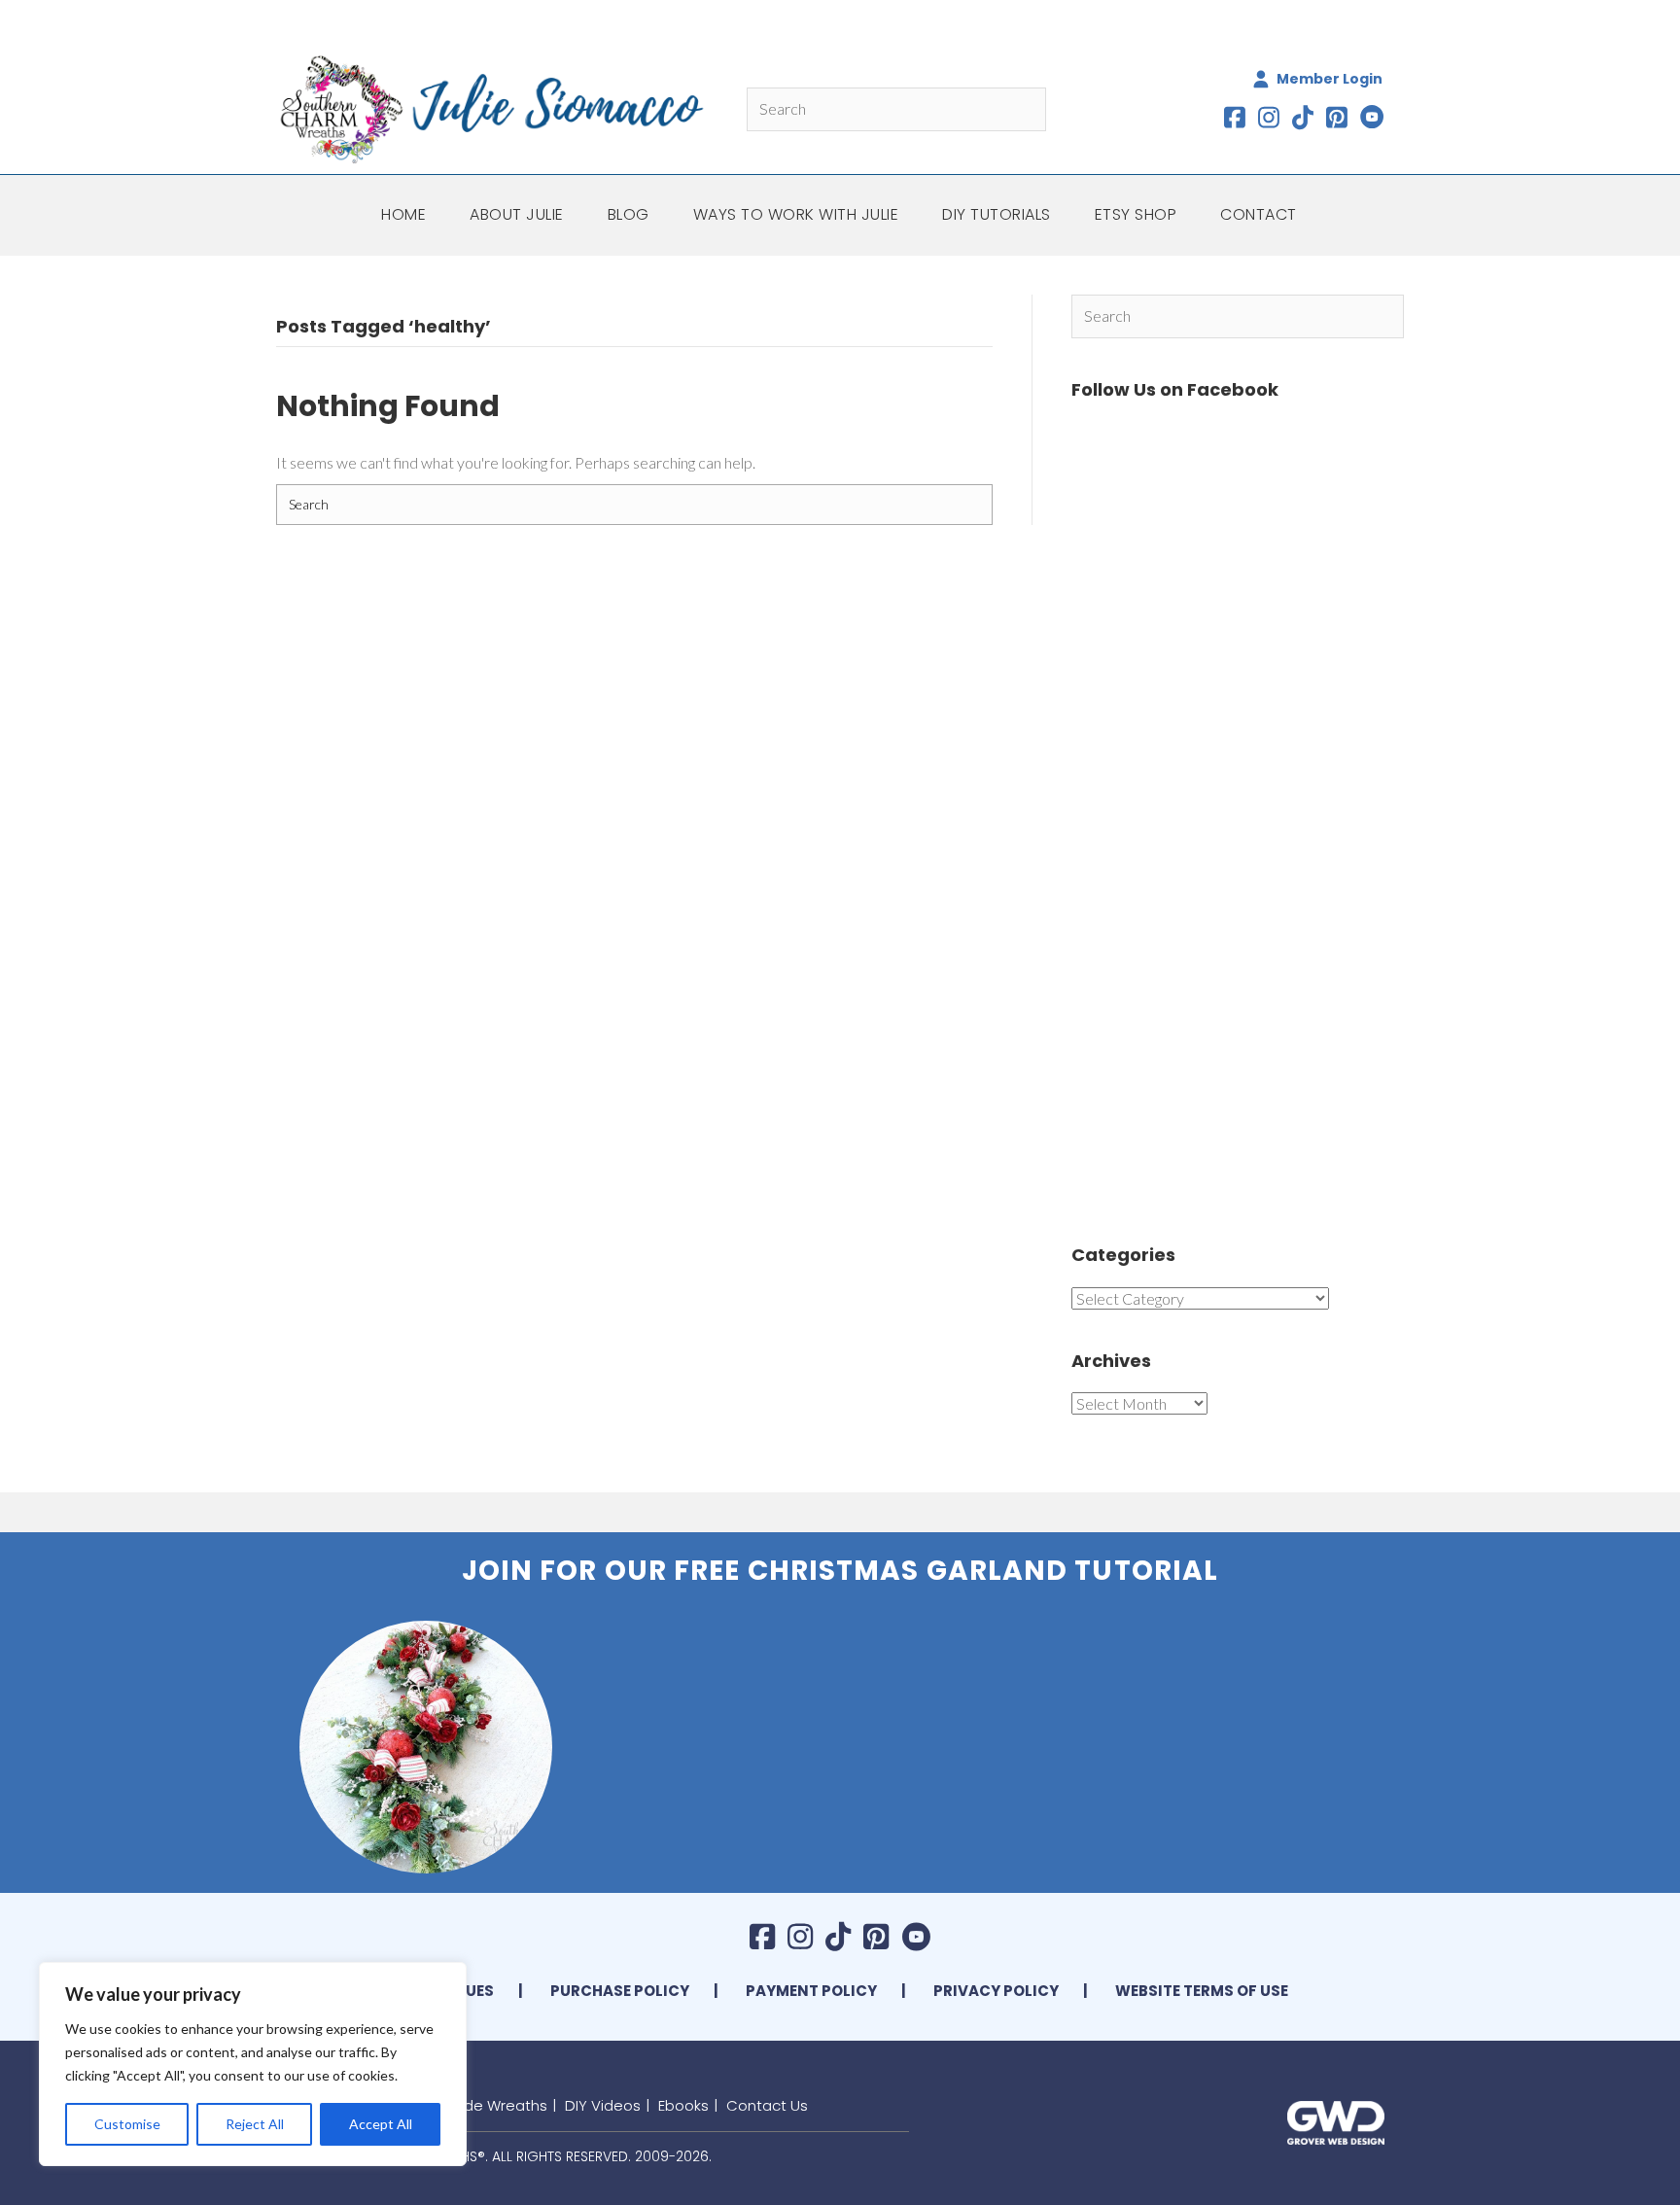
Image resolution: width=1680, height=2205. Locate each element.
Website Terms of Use (1202, 1991)
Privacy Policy (996, 1991)
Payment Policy (811, 1991)
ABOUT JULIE (517, 214)
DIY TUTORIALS (997, 214)
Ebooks (683, 2105)
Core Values (443, 1991)
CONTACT (1259, 214)
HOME (403, 214)
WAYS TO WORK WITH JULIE (796, 214)
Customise (127, 2124)
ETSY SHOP (1136, 214)
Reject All (255, 2124)
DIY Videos (603, 2105)
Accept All (381, 2124)
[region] (253, 2064)
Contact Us (767, 2105)
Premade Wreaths (482, 2105)
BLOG (629, 214)
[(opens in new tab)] (1336, 2120)
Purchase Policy (620, 1991)
